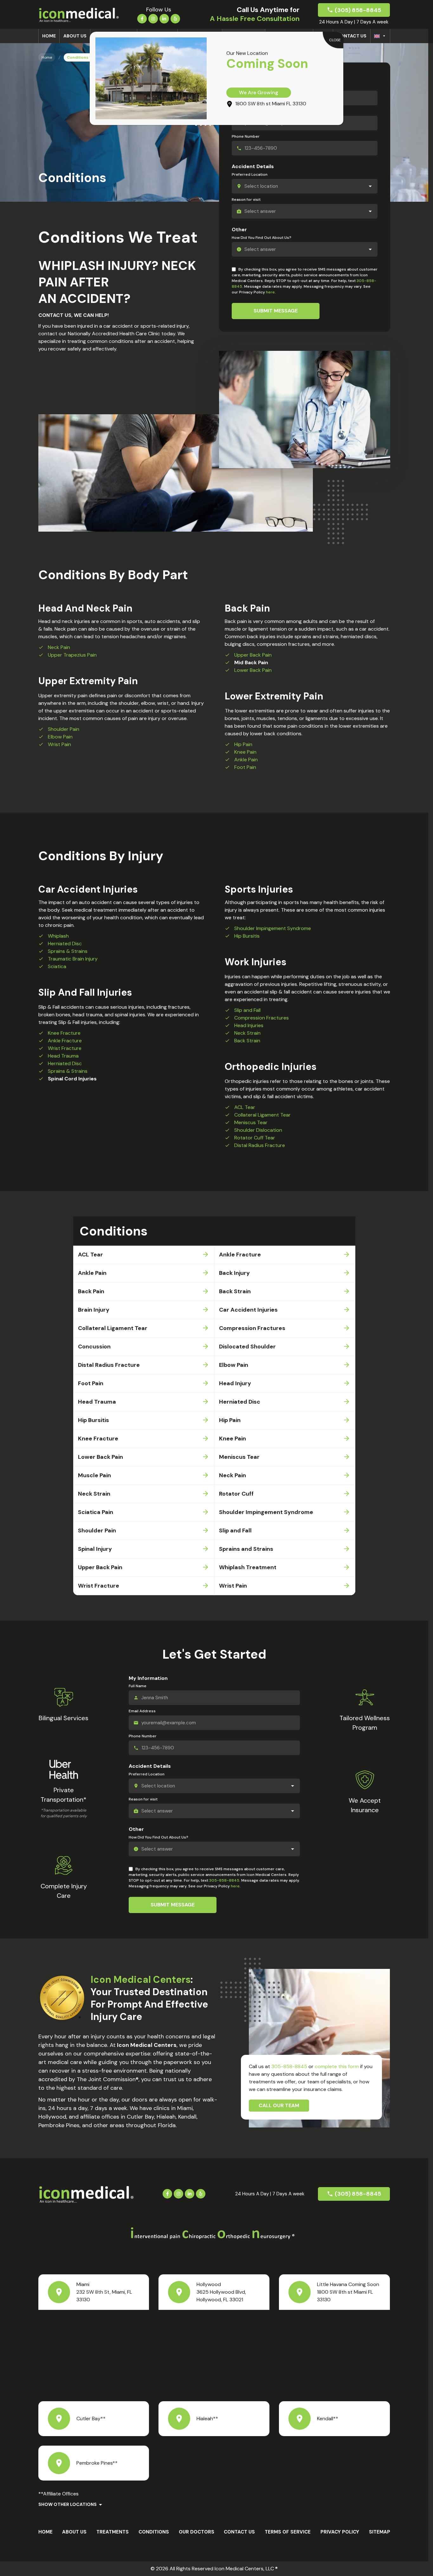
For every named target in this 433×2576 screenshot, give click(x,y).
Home (49, 36)
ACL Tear (245, 1107)
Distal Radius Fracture (260, 1145)
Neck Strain (247, 1033)
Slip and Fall (247, 1010)
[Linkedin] (164, 18)
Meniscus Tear (251, 1122)
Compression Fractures (262, 1018)
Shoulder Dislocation (258, 1130)
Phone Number (246, 136)
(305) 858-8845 (358, 10)
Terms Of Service (288, 2532)
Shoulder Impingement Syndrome (273, 928)
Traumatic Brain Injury (73, 959)
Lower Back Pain (253, 670)
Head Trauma (63, 1056)
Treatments (113, 2532)
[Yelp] (175, 18)
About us (75, 36)
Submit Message (276, 311)
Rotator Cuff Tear (255, 1138)
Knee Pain (245, 752)
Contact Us (352, 36)
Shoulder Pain (64, 729)
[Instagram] (153, 18)
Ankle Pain (246, 760)
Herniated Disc (65, 944)
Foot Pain (245, 767)
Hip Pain (243, 744)
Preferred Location (250, 174)
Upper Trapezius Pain (72, 655)
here (270, 292)
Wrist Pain (59, 744)
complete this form (337, 2066)
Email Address (142, 1711)
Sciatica (57, 966)
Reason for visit (246, 200)
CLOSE (335, 40)
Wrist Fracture (65, 1048)
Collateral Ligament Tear (262, 1115)
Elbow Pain (60, 737)
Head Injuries (249, 1025)
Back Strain (247, 1041)
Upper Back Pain (253, 655)
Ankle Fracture (65, 1041)
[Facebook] (142, 18)
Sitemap (380, 2532)
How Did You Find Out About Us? (262, 238)
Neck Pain (59, 647)
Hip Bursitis (247, 936)
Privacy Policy (340, 2532)
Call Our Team (279, 2105)
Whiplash (58, 936)
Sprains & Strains (68, 951)
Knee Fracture (64, 1033)
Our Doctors (197, 2532)
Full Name (138, 1686)
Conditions (154, 2532)
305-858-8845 (224, 1880)
